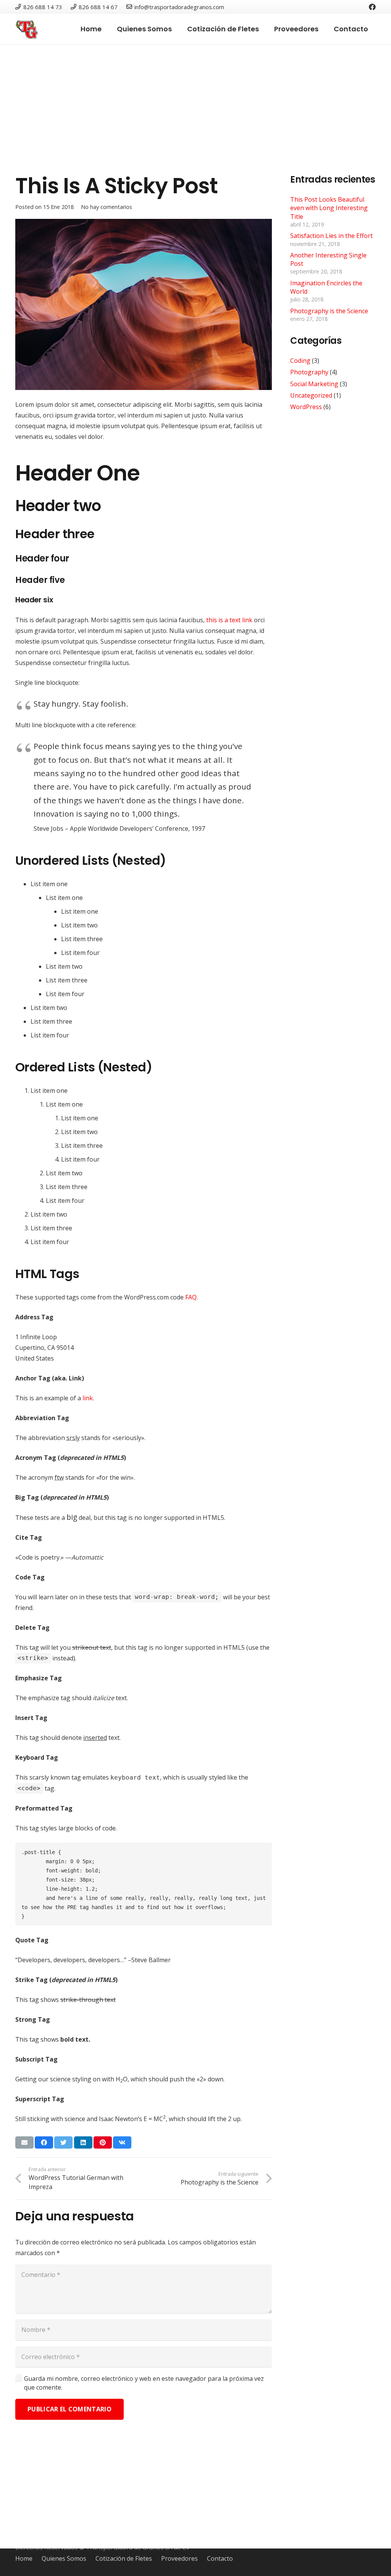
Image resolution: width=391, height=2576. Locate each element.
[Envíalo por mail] (24, 2142)
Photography (309, 372)
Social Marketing (314, 384)
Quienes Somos (64, 2558)
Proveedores (179, 2558)
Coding (300, 361)
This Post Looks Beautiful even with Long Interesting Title (329, 208)
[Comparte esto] (44, 2142)
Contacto (220, 2558)
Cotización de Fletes (124, 2558)
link (88, 1398)
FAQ (191, 1297)
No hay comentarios (107, 207)
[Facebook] (372, 7)
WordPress (306, 407)
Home (24, 2558)
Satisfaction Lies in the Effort (331, 236)
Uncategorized (311, 395)
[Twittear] (63, 2142)
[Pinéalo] (103, 2142)
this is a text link (229, 620)
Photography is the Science (329, 311)
